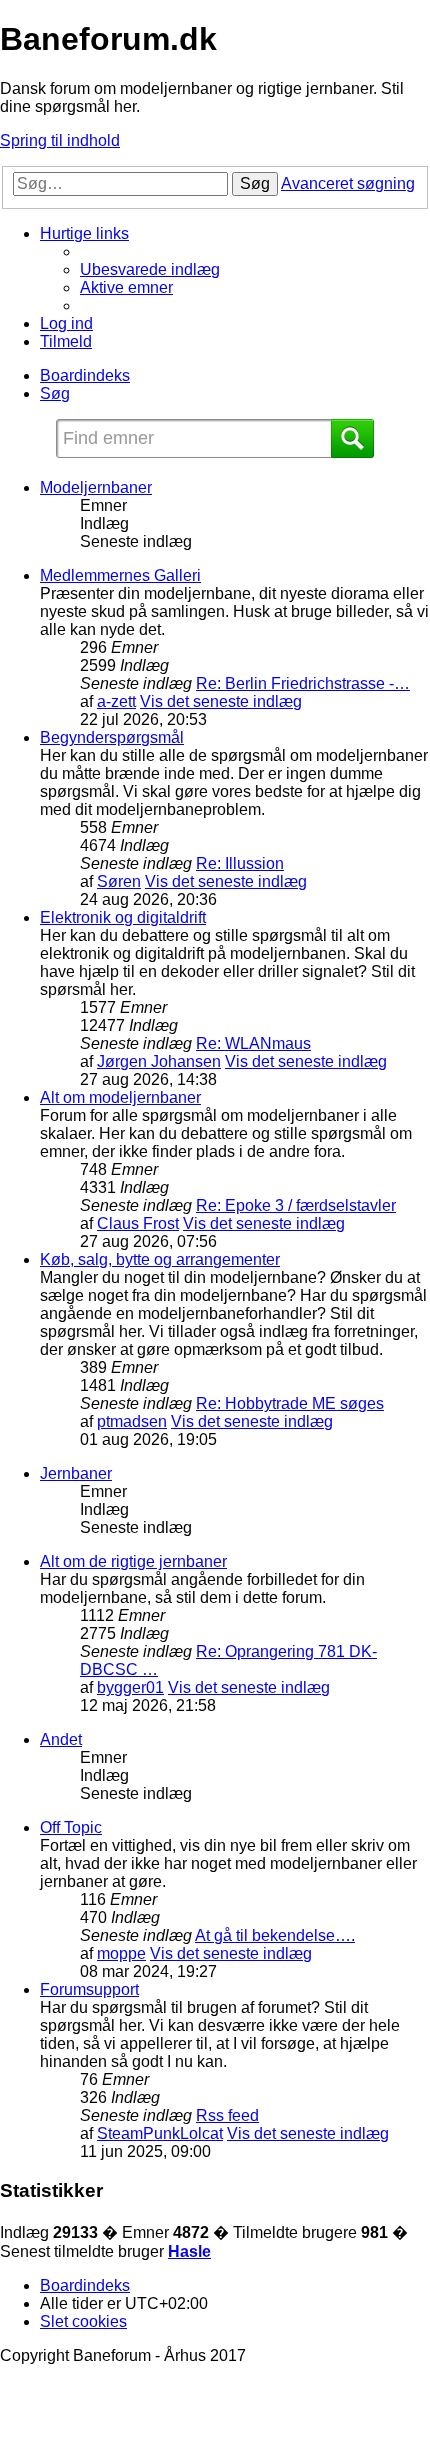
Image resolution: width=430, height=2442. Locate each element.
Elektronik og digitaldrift (123, 917)
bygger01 (130, 1687)
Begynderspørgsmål (112, 737)
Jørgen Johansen (159, 1061)
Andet (61, 1739)
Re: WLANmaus (253, 1043)
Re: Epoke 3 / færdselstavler (296, 1205)
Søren (119, 881)
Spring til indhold (60, 140)
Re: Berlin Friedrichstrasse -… (303, 683)
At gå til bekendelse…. (275, 1935)
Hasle (189, 2251)
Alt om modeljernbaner (120, 1097)
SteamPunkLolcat (160, 2133)
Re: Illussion (240, 863)
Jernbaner (76, 1473)
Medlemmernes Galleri (120, 575)
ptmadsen (132, 1421)
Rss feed (227, 2115)
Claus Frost (138, 1223)
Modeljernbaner (96, 487)
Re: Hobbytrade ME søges (290, 1403)
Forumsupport (89, 1989)
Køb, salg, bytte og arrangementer (160, 1259)
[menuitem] (150, 269)
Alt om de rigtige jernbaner (133, 1561)
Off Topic (71, 1827)
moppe (121, 1953)
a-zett (116, 701)
